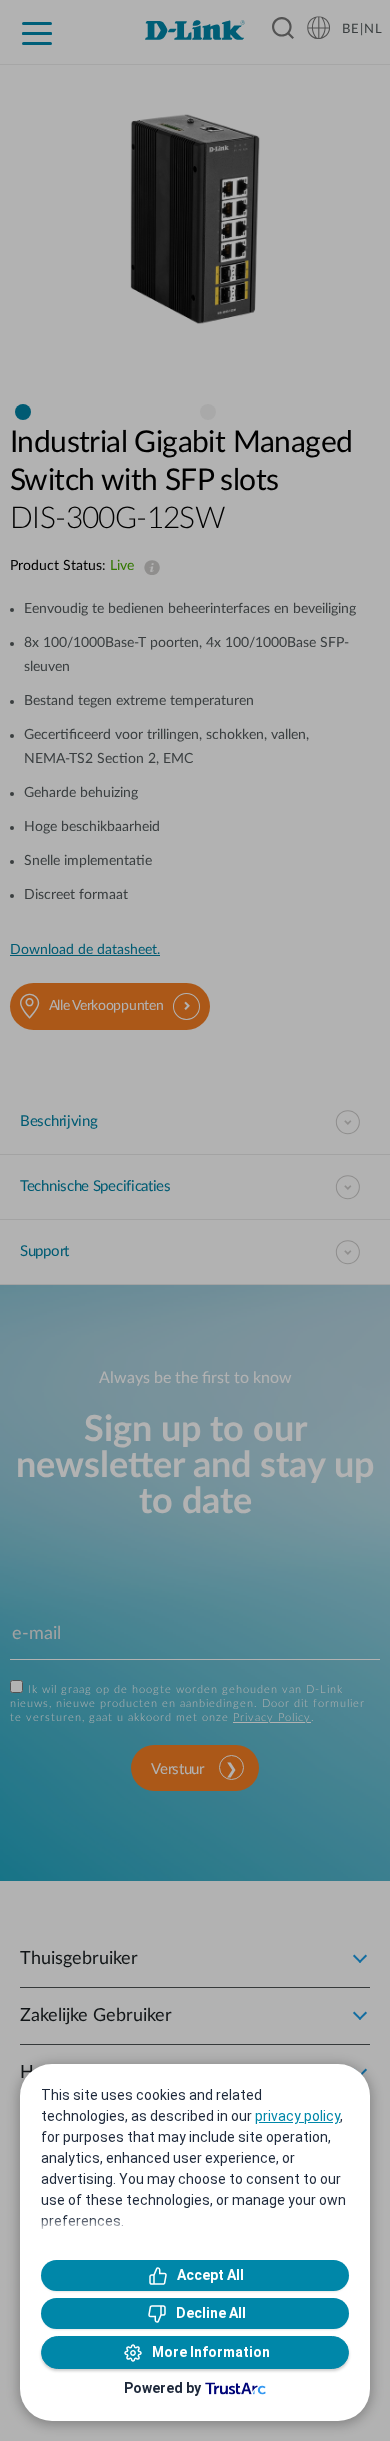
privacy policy (297, 2116)
